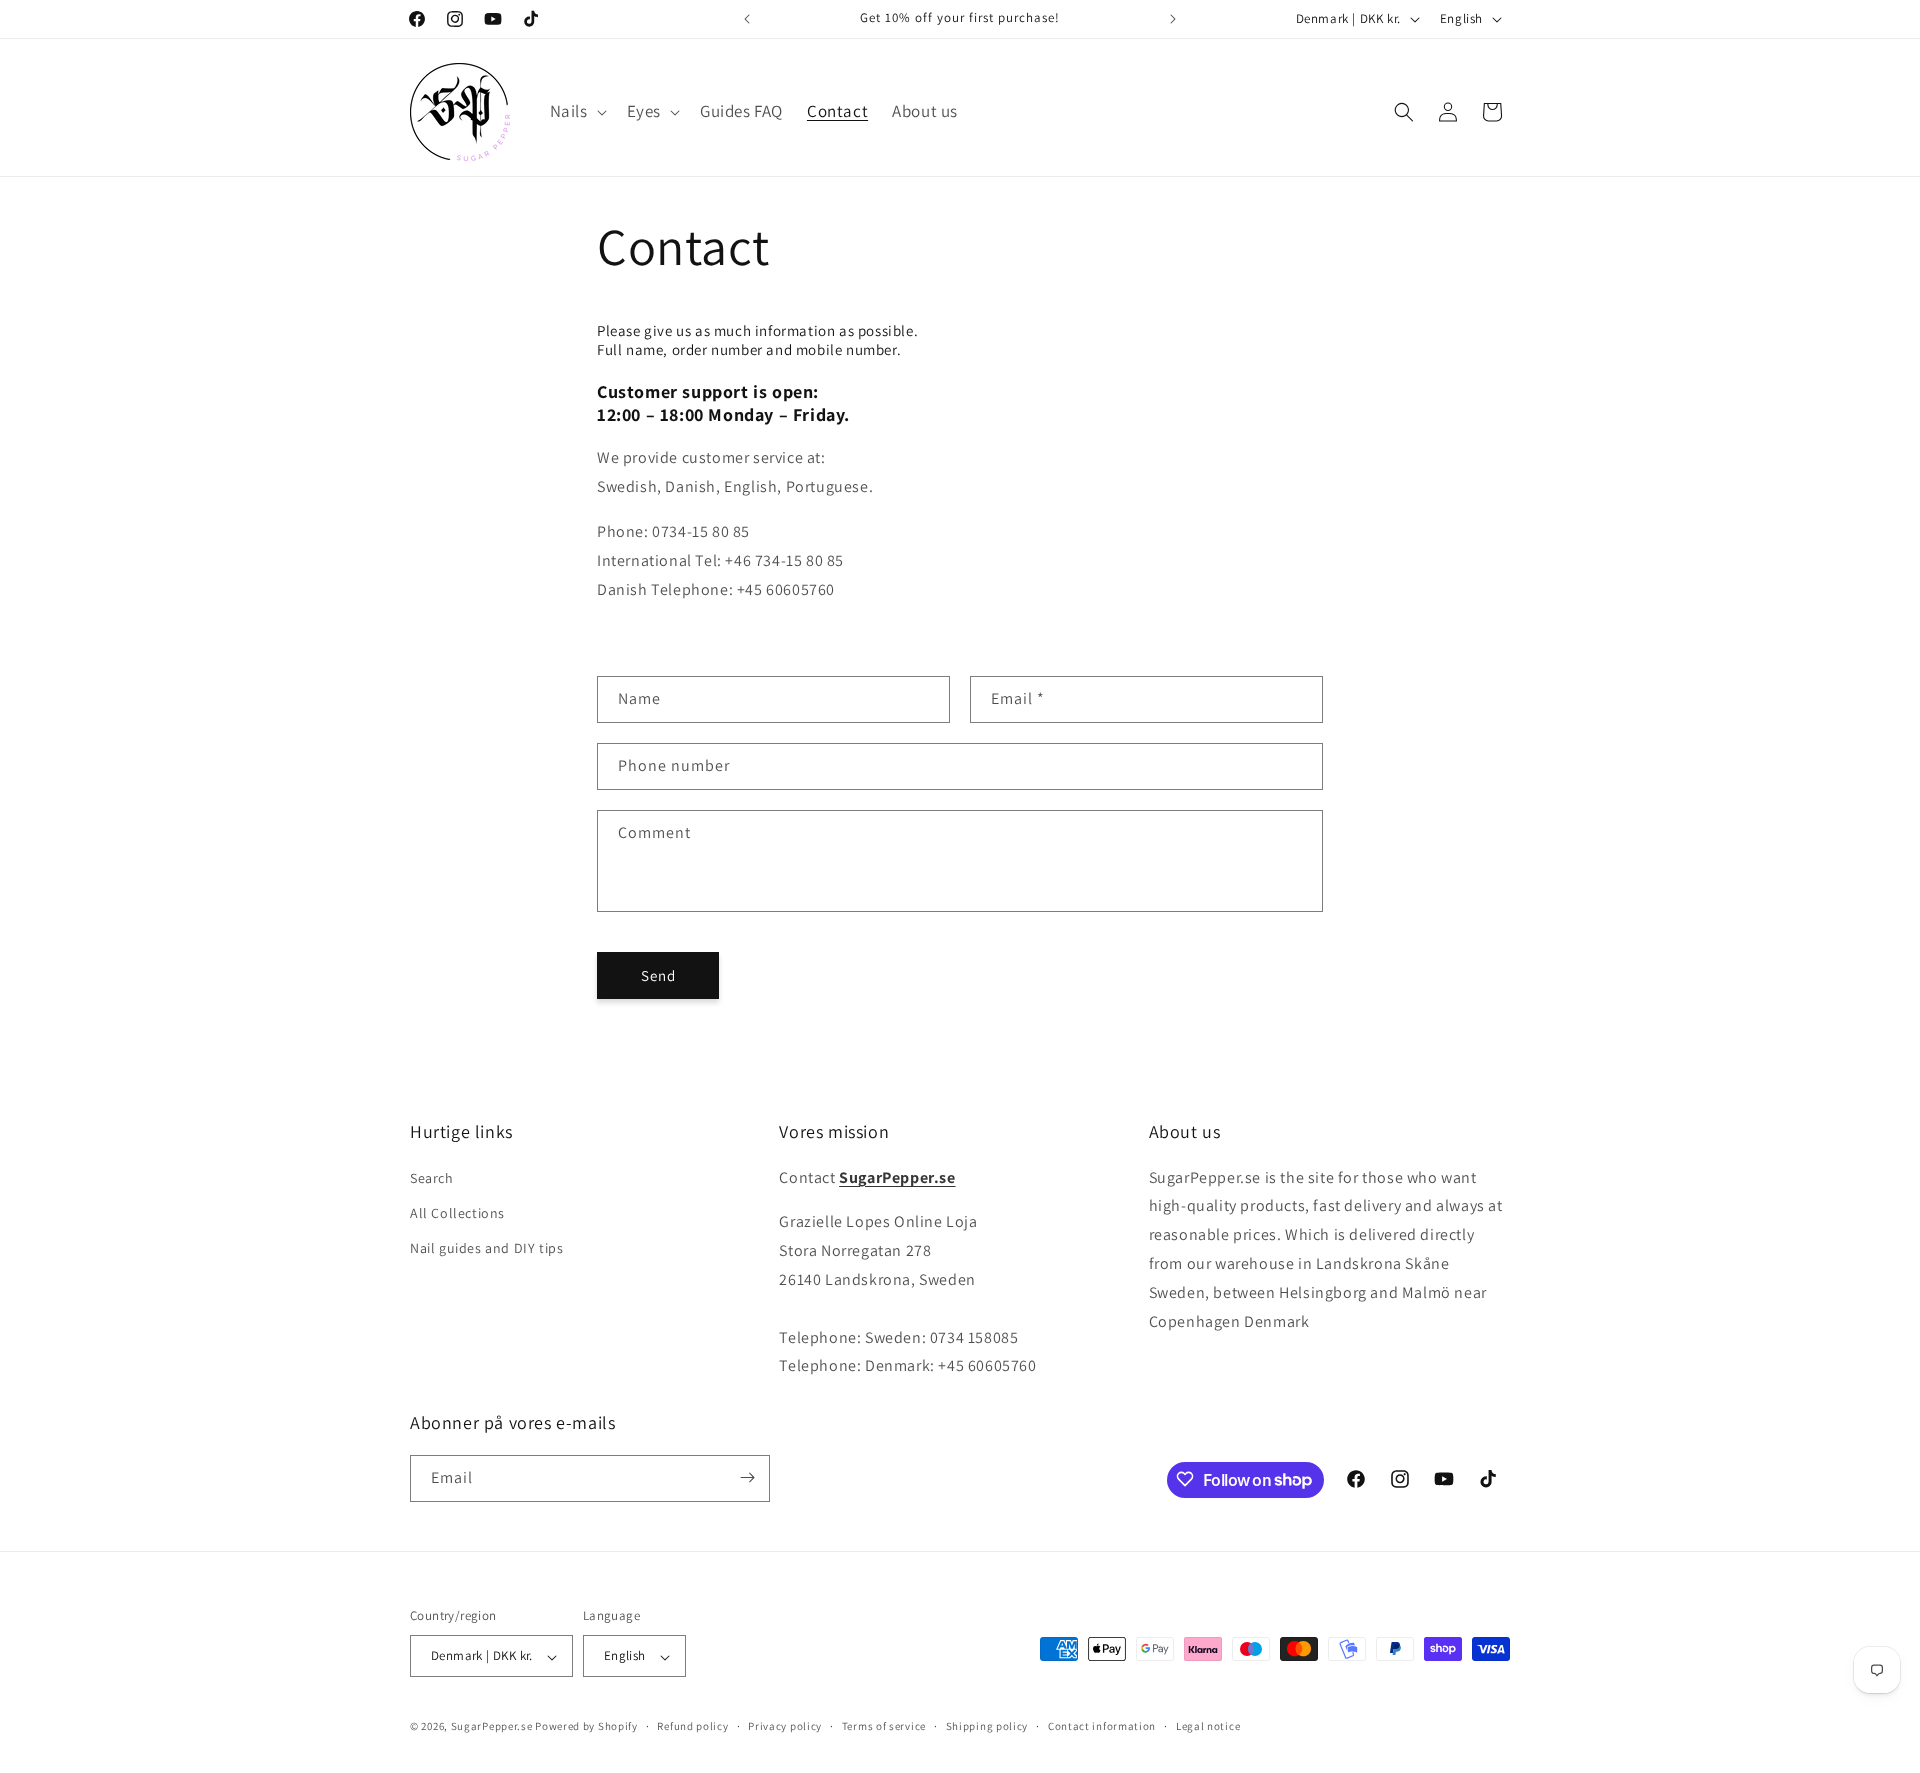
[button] (576, 111)
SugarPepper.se (492, 1727)
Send (658, 975)
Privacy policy (785, 1726)
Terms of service (884, 1726)
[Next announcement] (1173, 19)
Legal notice (1208, 1726)
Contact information (1102, 1726)
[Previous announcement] (747, 19)
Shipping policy (987, 1726)
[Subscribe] (747, 1477)
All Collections (457, 1212)
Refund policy (692, 1726)
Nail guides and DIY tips (486, 1248)
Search (432, 1177)
